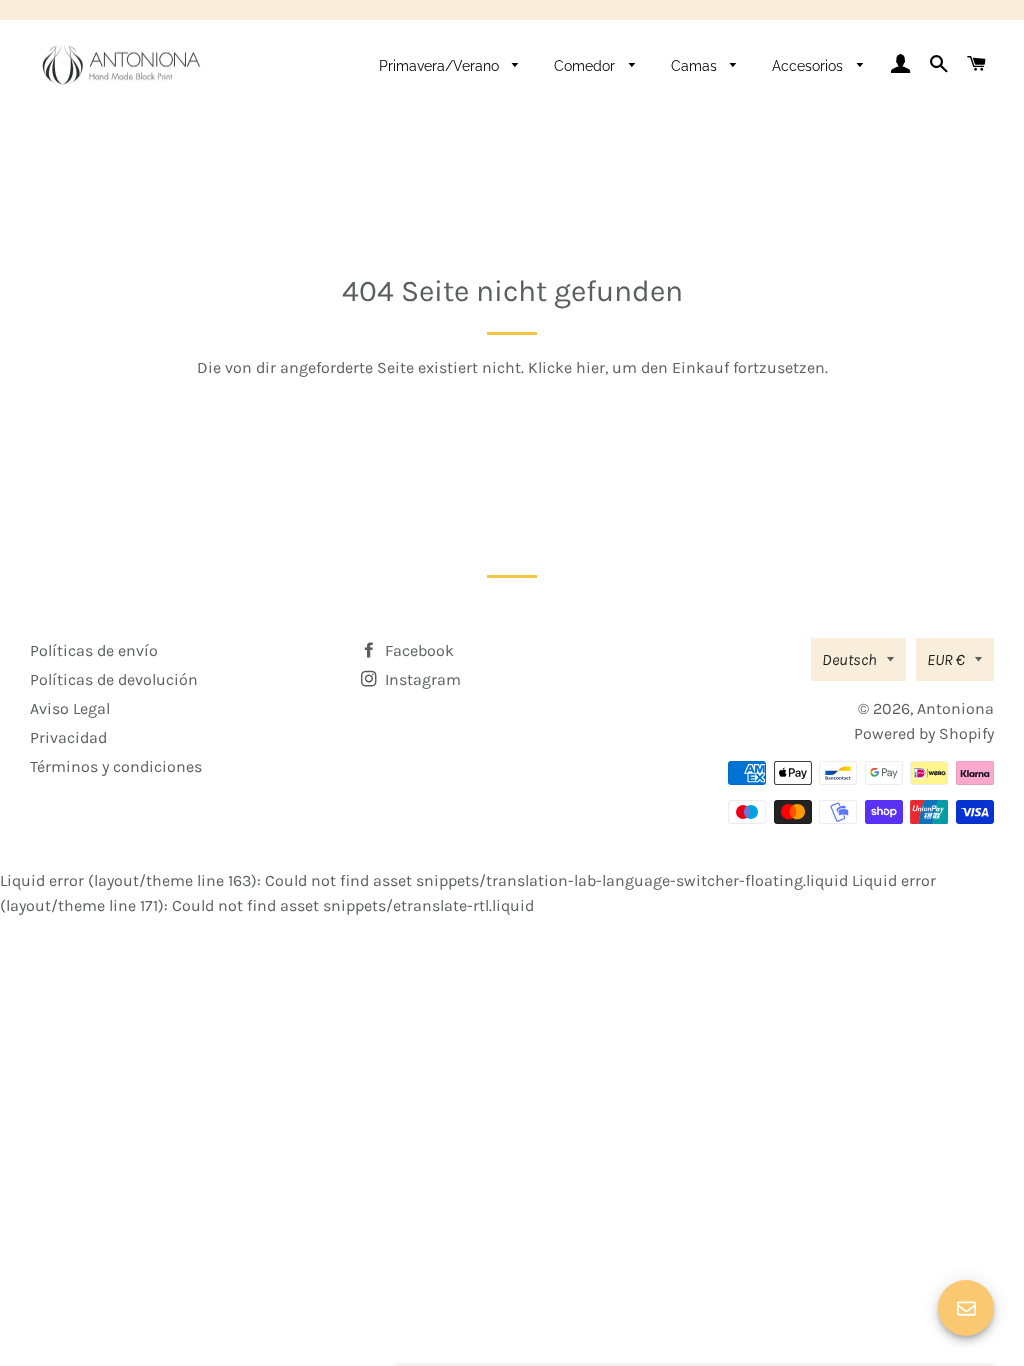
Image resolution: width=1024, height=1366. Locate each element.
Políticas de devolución (114, 679)
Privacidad (68, 737)
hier (590, 367)
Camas (696, 66)
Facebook (417, 650)
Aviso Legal (70, 708)
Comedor (586, 66)
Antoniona (955, 708)
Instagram (421, 679)
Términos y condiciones (116, 766)
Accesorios (809, 66)
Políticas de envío (94, 650)
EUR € (946, 659)
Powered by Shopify (924, 733)
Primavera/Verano (441, 66)
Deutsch (849, 659)
